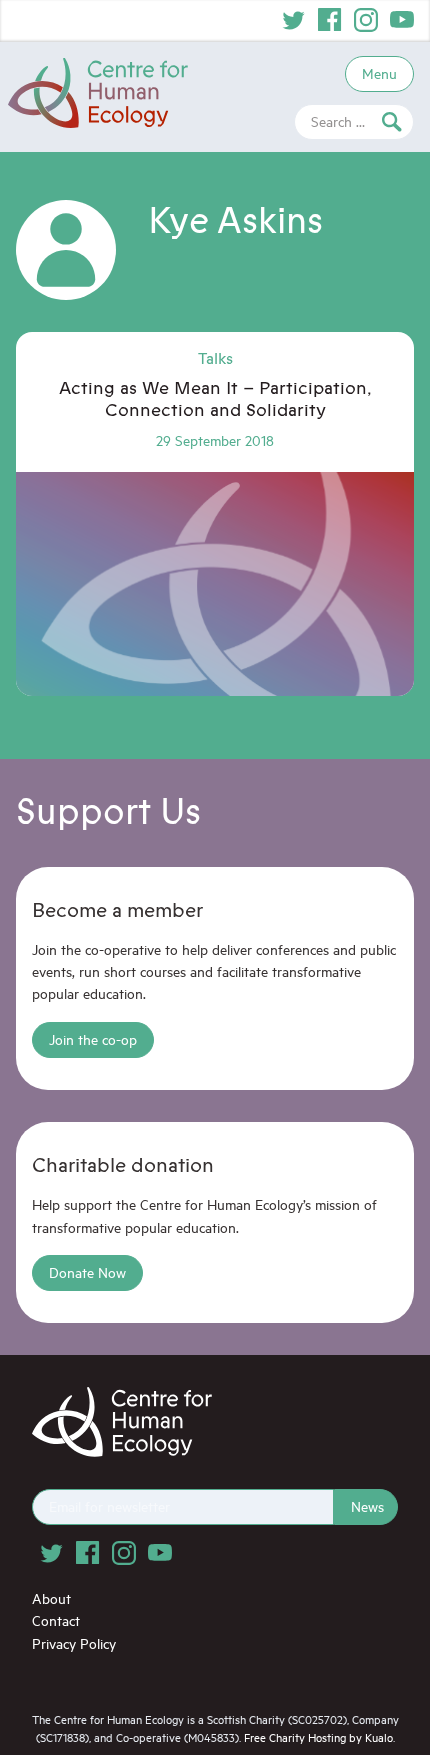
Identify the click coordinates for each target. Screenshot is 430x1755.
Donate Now (87, 1272)
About (51, 1598)
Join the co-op (93, 1039)
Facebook (330, 20)
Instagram (366, 20)
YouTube (402, 20)
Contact (56, 1620)
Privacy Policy (74, 1643)
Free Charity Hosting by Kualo (318, 1737)
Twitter (294, 20)
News (367, 1506)
